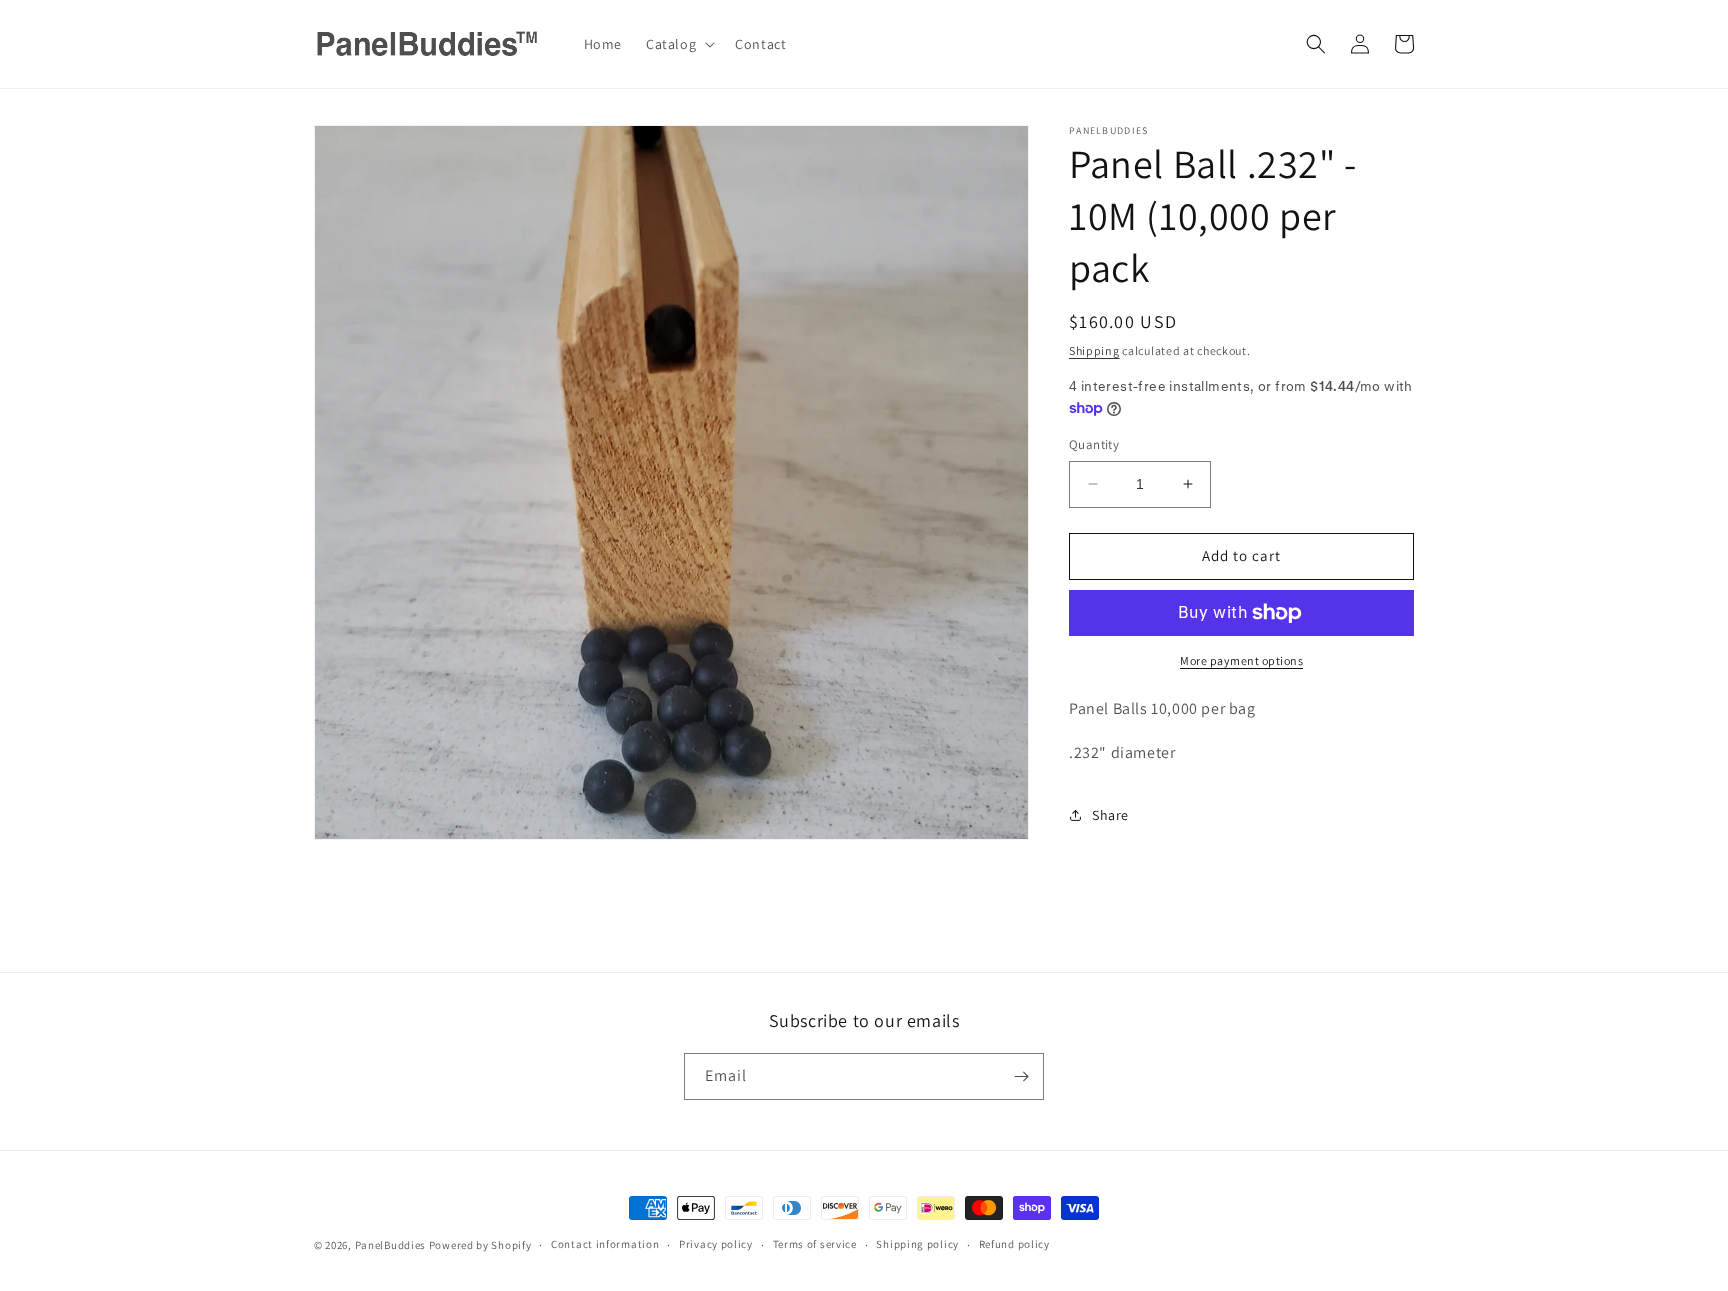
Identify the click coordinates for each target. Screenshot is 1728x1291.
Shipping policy (917, 1244)
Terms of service (815, 1244)
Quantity (1094, 444)
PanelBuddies (390, 1245)
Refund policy (1014, 1244)
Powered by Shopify (480, 1245)
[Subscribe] (1021, 1076)
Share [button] (1110, 815)
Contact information (605, 1244)
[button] (678, 44)
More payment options (1241, 660)
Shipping (1094, 350)
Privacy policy (716, 1244)
